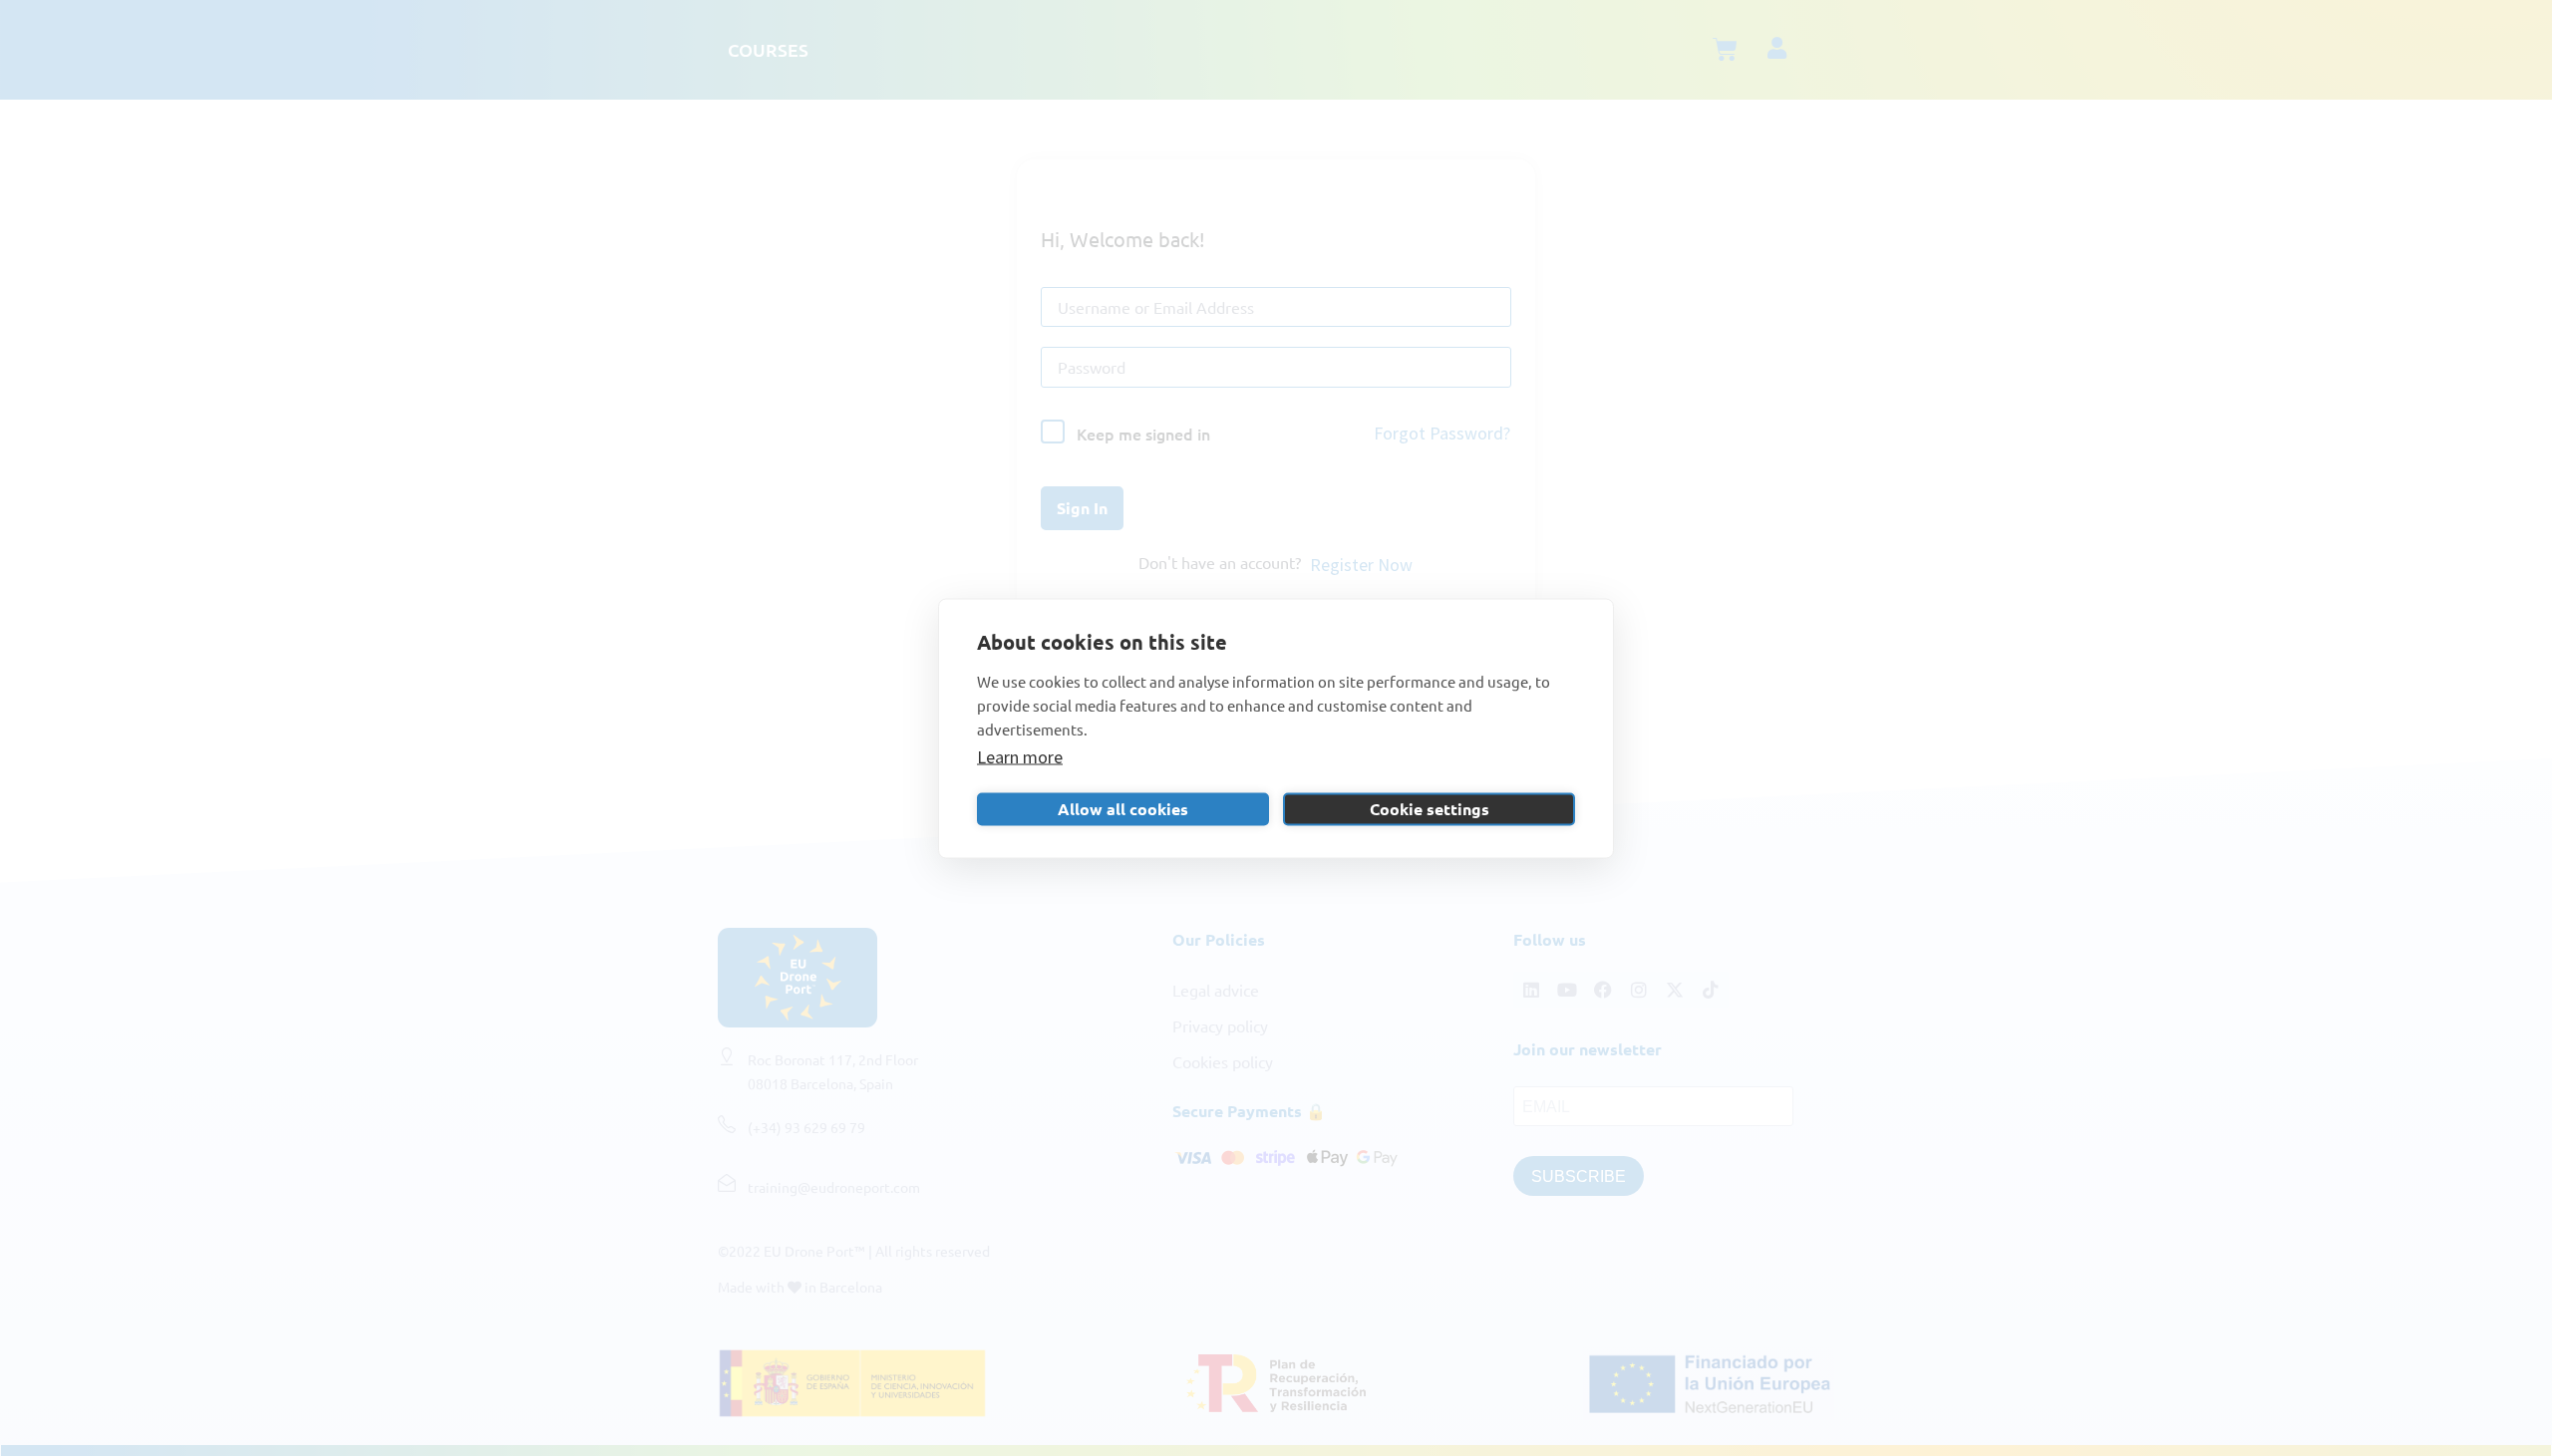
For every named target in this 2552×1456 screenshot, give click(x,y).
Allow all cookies (1123, 809)
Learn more (1020, 756)
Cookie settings (1430, 809)
